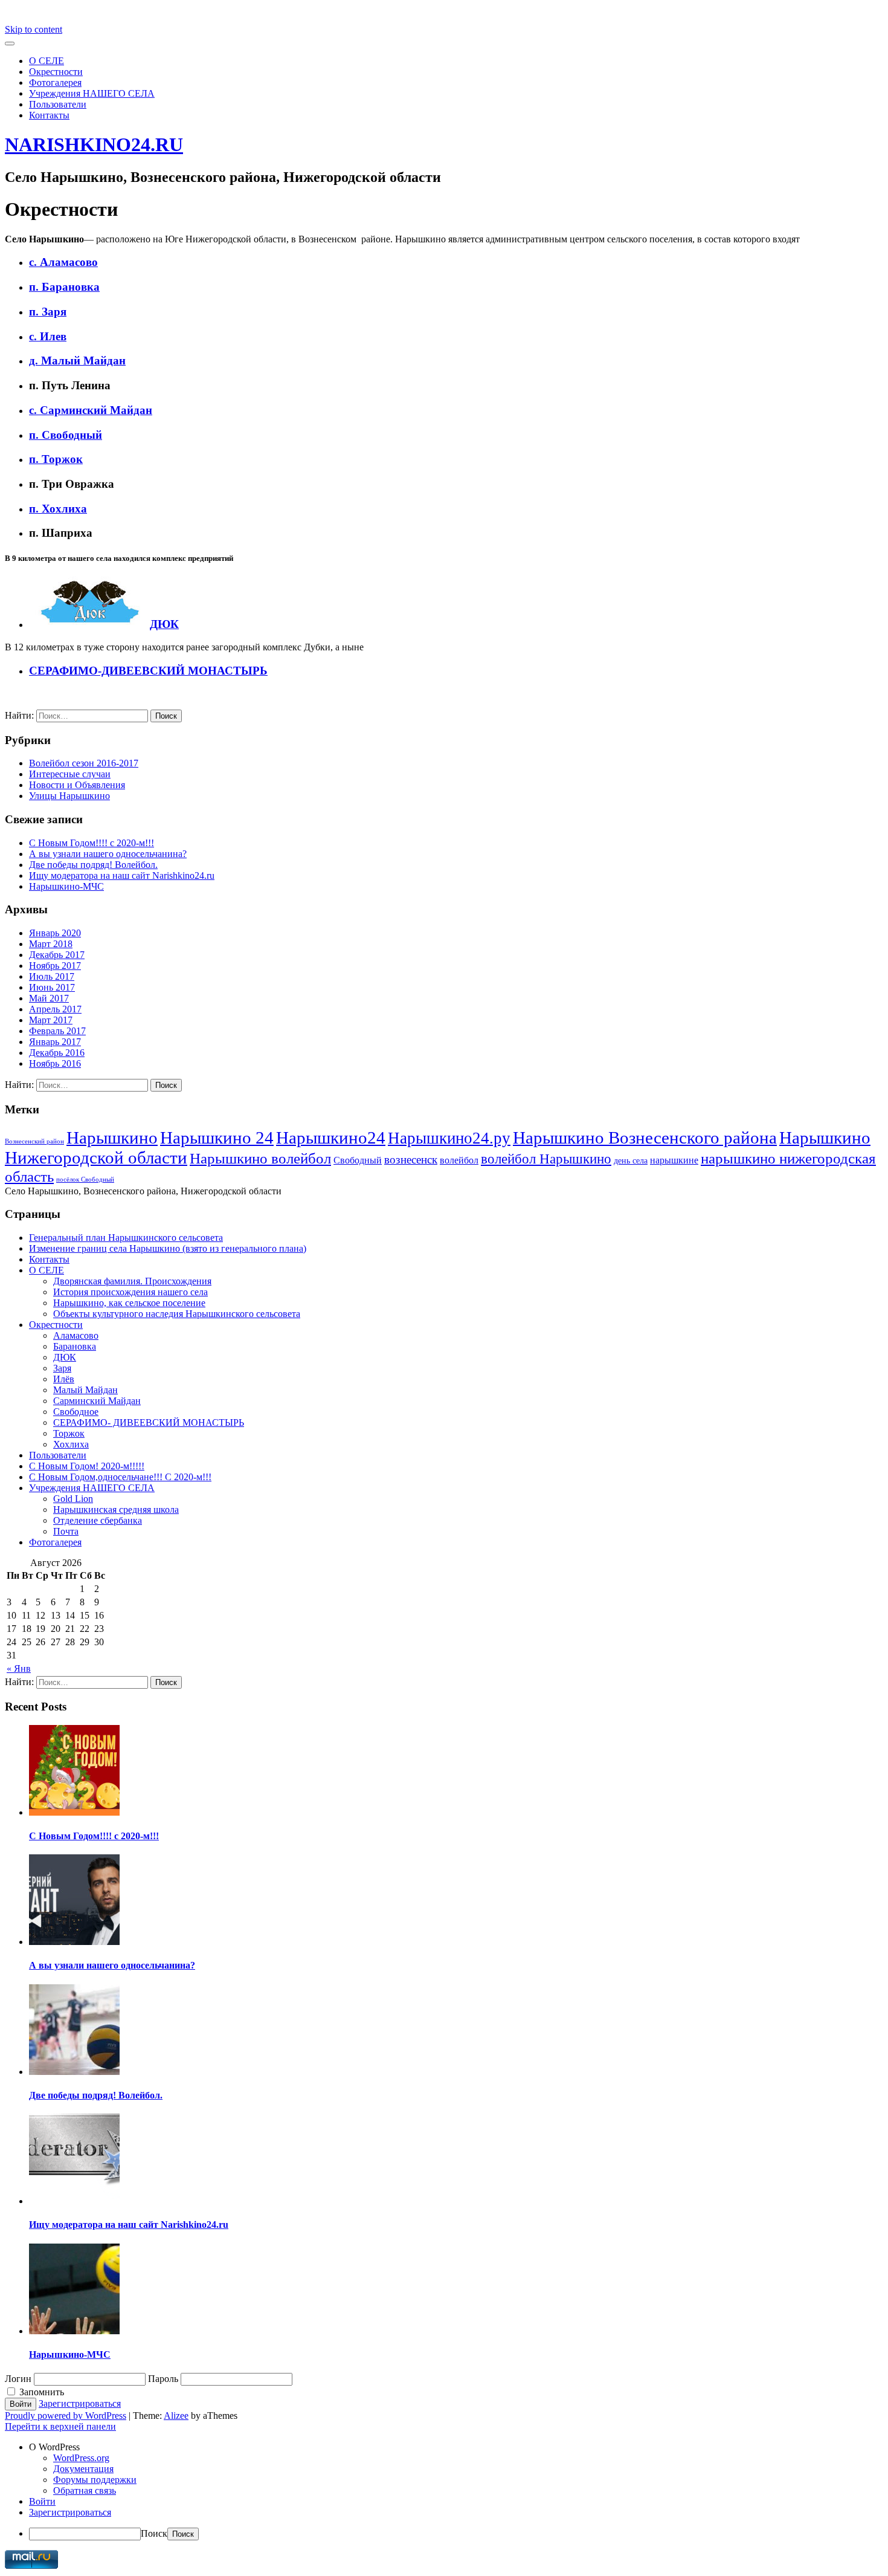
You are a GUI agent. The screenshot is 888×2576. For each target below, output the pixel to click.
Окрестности (56, 72)
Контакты (49, 115)
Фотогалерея (55, 83)
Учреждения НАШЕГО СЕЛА (92, 93)
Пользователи (58, 104)
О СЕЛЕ (47, 61)
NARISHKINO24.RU (94, 144)
